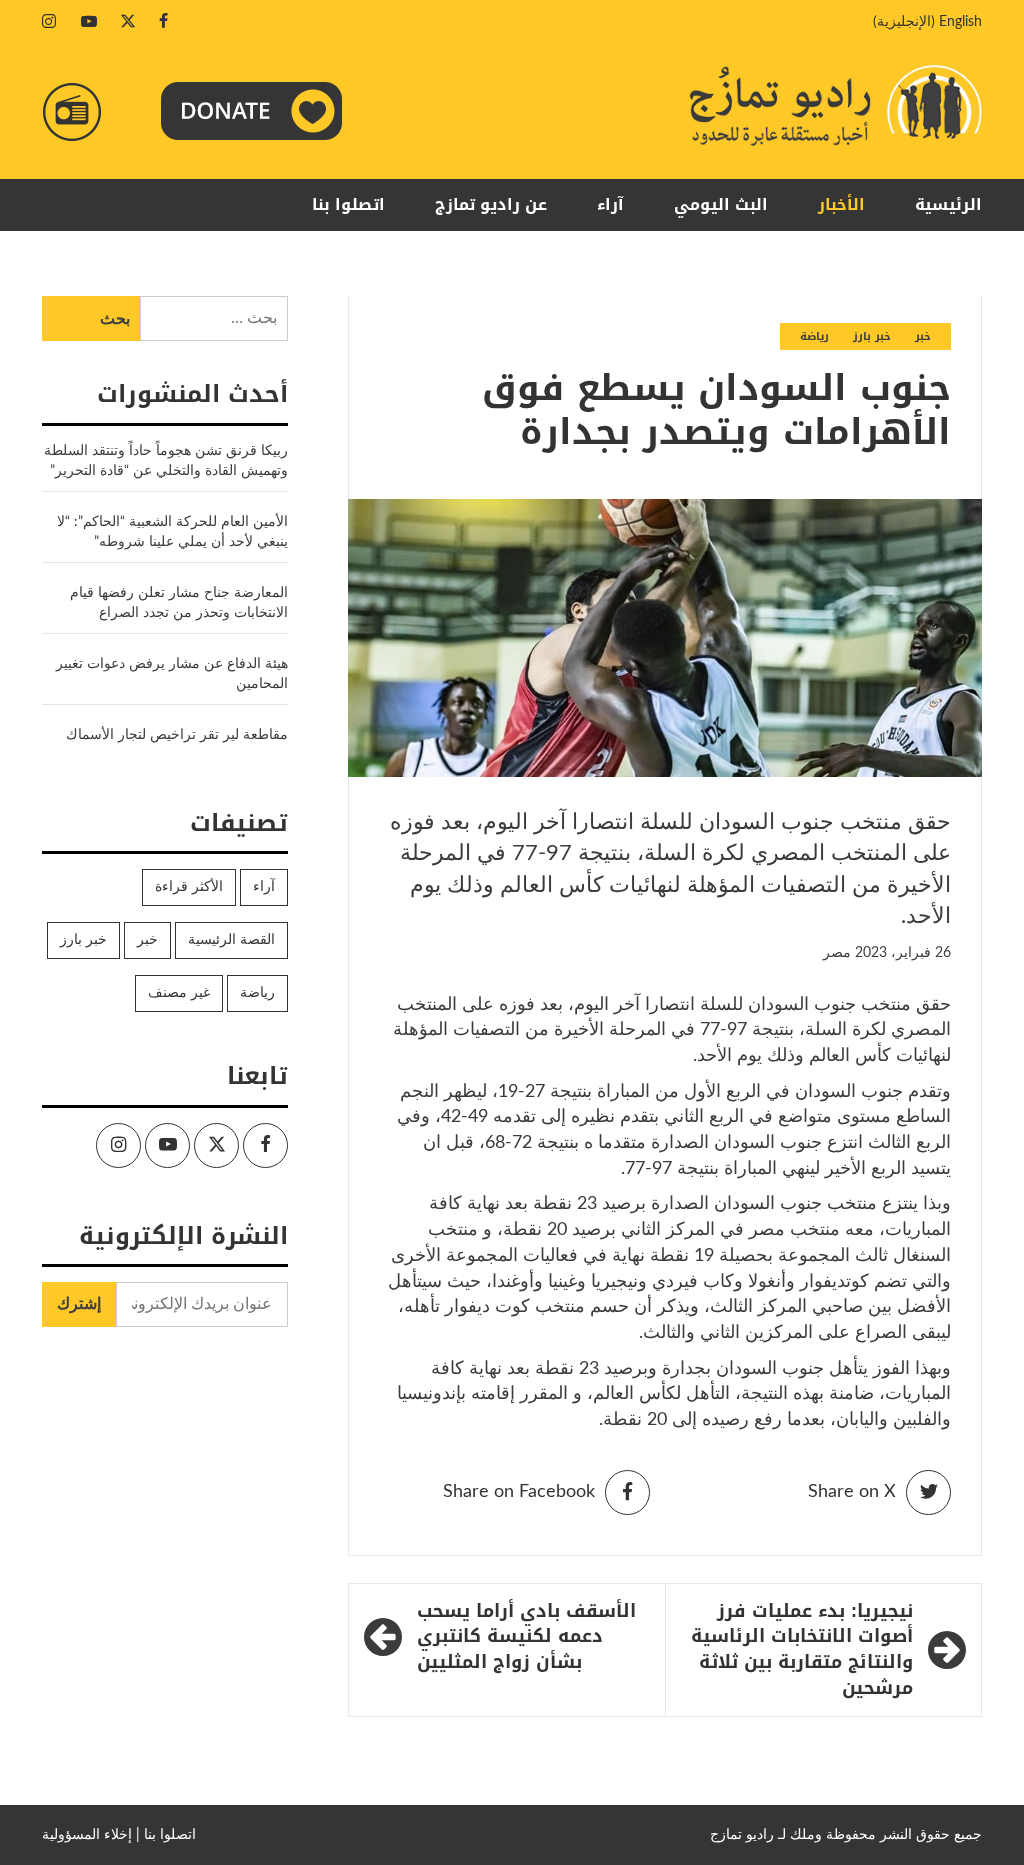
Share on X (852, 1492)
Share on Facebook (519, 1492)
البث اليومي (721, 204)
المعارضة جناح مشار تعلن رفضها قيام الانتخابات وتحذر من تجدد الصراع (179, 603)
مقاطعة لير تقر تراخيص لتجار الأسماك (177, 735)
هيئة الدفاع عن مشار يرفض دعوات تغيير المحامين (172, 674)
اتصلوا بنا (348, 204)
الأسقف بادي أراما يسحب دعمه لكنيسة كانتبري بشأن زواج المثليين (526, 1637)
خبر (923, 336)
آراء (610, 204)
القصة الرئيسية (231, 940)
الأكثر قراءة (189, 887)
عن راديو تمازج (491, 204)
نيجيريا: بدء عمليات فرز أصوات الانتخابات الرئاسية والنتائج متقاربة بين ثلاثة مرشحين (802, 1650)
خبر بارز (872, 336)
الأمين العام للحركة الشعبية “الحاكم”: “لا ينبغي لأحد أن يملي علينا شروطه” (172, 532)
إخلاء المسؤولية (87, 1835)
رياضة (814, 336)
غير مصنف (179, 993)
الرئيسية (948, 204)
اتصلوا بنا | (166, 1835)
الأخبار (841, 204)
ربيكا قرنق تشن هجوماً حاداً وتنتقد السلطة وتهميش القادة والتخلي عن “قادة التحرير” (166, 461)
